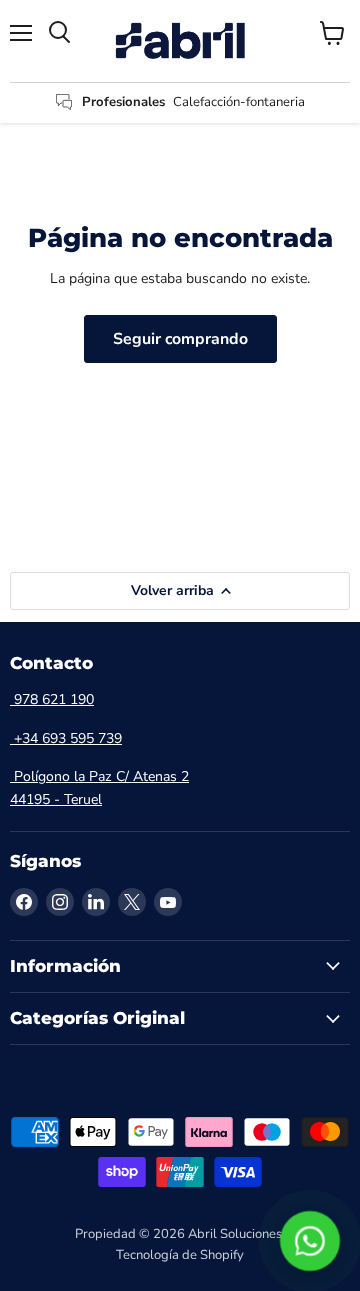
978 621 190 (52, 699)
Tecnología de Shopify (180, 1255)
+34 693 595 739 (66, 738)
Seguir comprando (180, 339)
